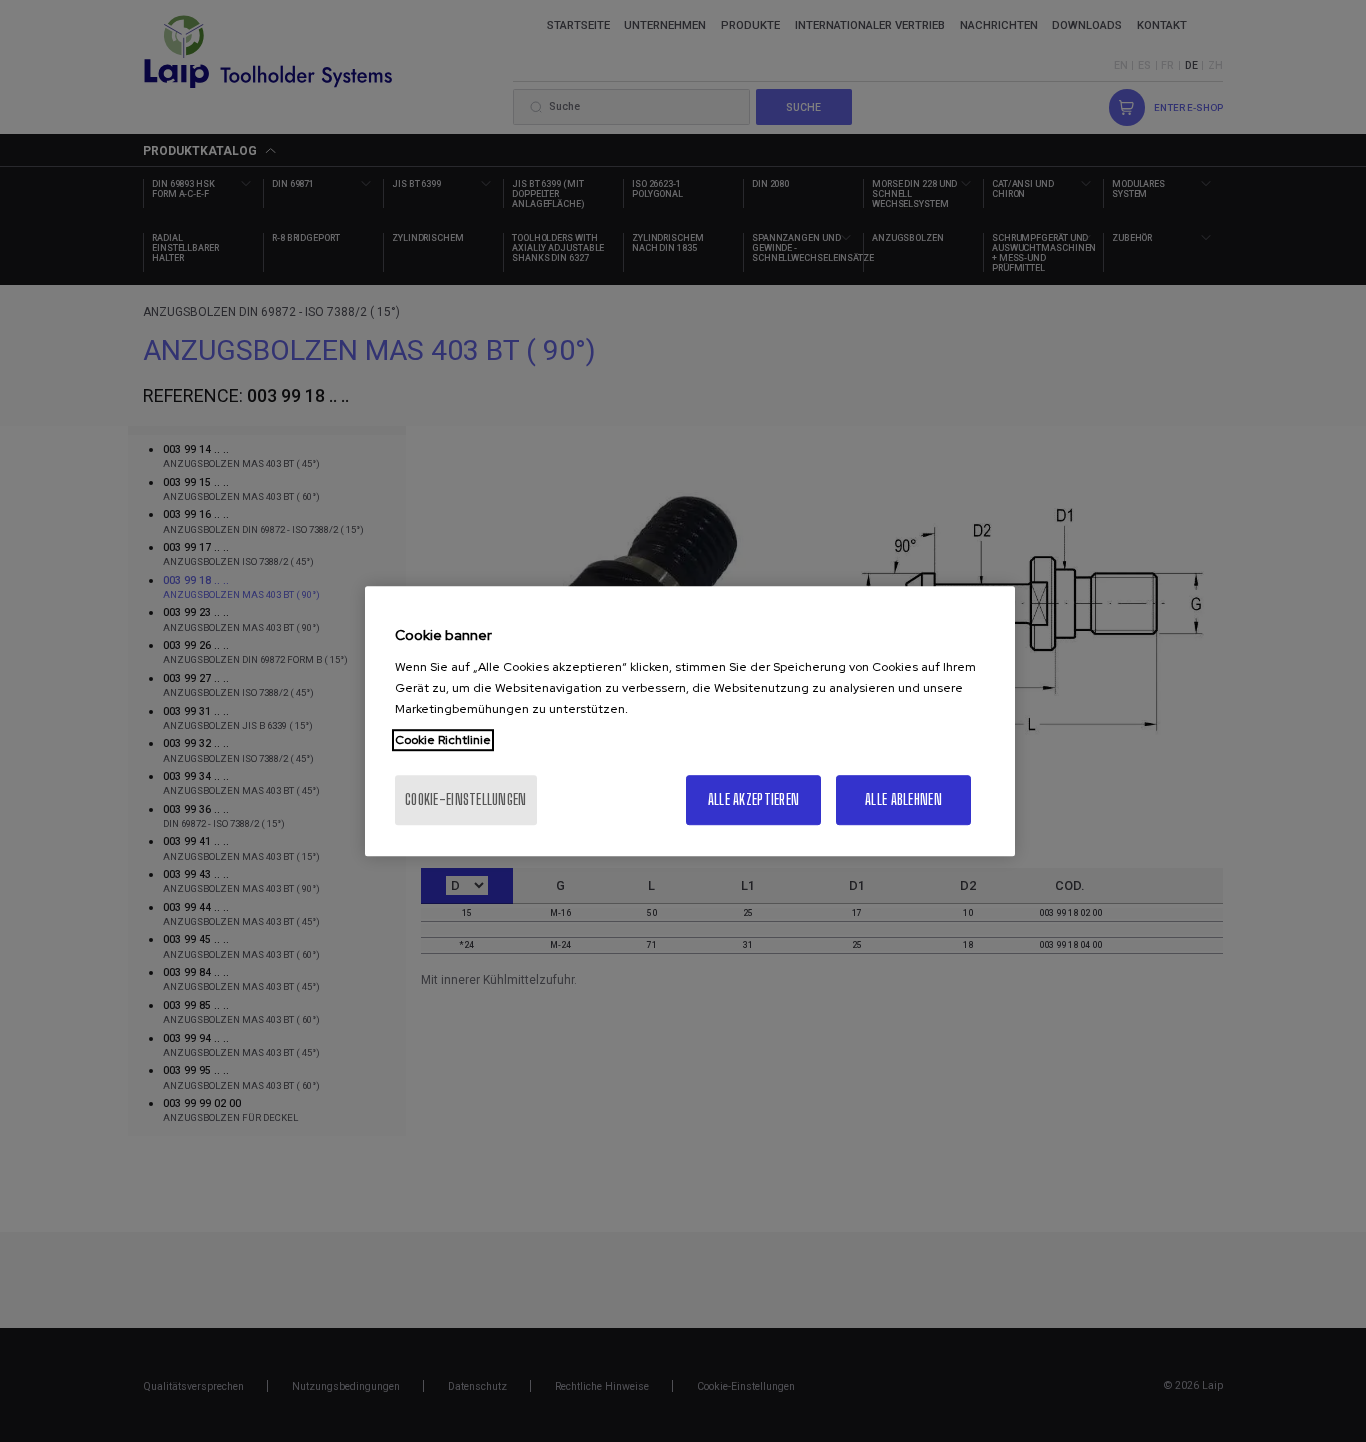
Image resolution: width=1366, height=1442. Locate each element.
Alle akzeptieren (753, 799)
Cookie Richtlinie (443, 740)
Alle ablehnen (903, 799)
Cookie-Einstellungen (466, 799)
